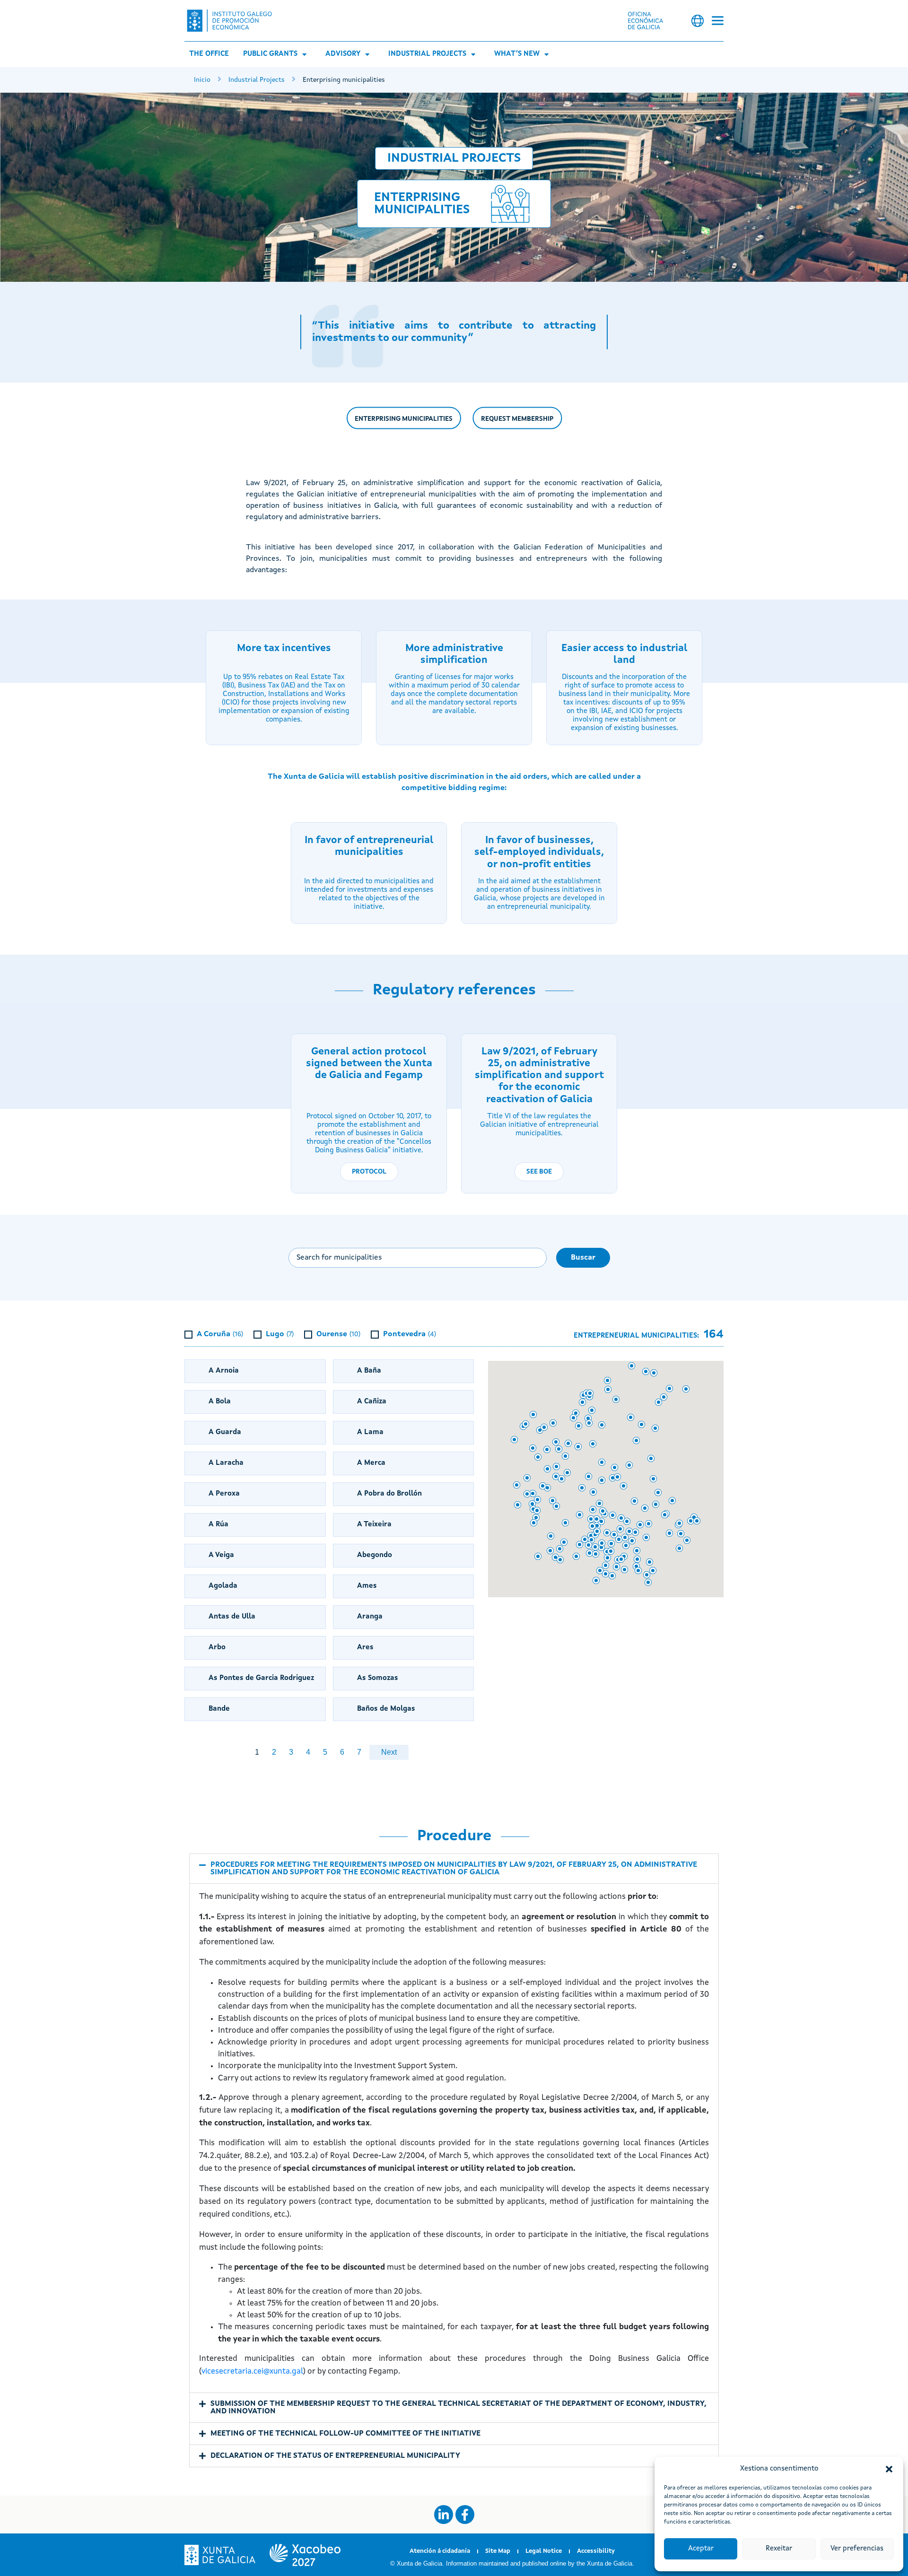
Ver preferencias (857, 2549)
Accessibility (596, 2551)
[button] (889, 2469)
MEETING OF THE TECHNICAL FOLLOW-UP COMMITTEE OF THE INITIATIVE (345, 2434)
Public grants (270, 54)
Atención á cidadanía (440, 2551)
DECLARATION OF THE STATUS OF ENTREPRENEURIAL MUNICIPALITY (335, 2456)
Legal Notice (544, 2551)
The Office (209, 54)
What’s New (517, 54)
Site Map (498, 2551)
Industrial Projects (427, 54)
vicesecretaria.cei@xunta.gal (252, 2371)
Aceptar (701, 2549)
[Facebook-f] (465, 2515)
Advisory (343, 54)
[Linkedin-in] (444, 2515)
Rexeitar (779, 2549)
